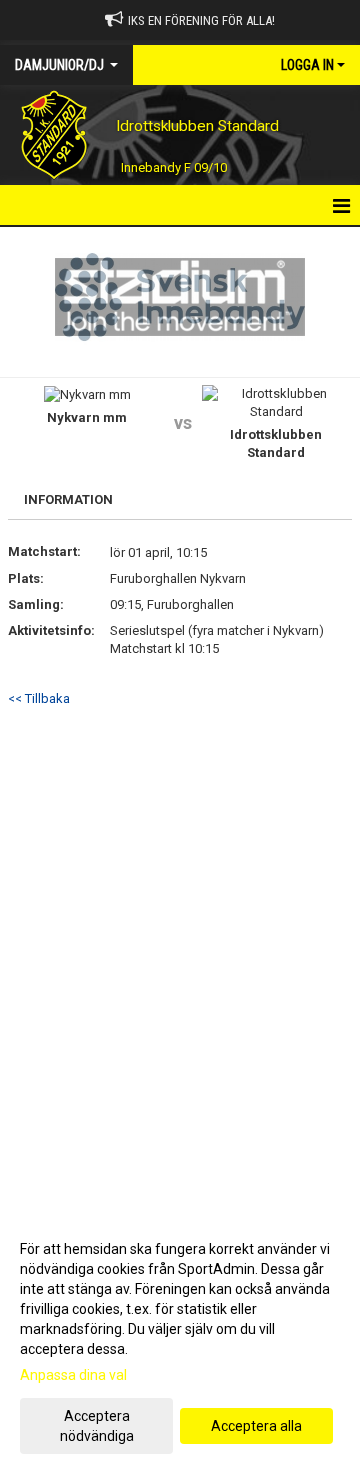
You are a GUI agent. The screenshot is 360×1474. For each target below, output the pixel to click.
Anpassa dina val (73, 1375)
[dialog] (180, 1341)
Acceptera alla (256, 1426)
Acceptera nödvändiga (97, 1426)
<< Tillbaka (39, 698)
